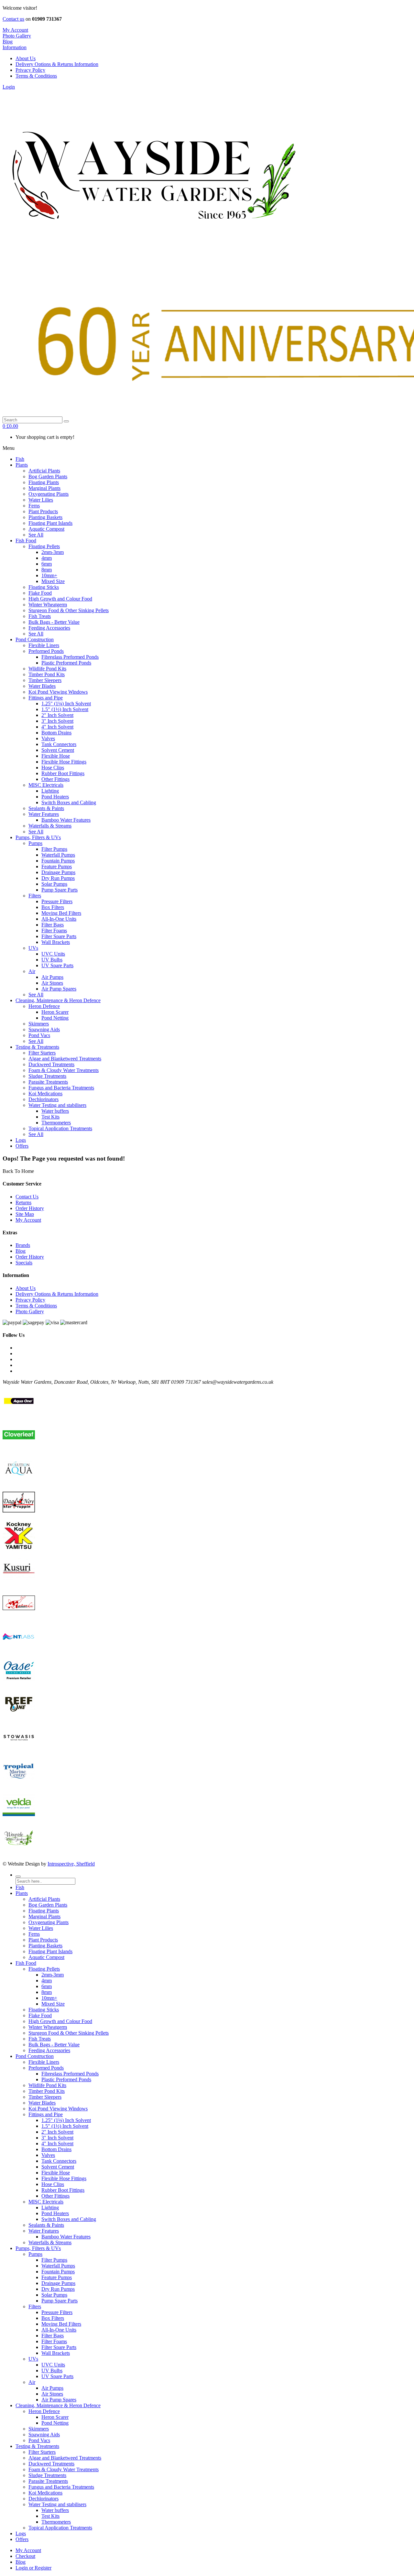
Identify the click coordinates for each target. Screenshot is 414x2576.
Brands (23, 1245)
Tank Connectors (59, 2161)
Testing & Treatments (37, 2446)
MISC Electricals (46, 2202)
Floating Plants (44, 1911)
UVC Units (53, 2365)
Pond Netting (55, 2423)
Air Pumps (52, 2388)
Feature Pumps (57, 2277)
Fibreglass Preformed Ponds (70, 2074)
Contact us (13, 19)
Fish (20, 1887)
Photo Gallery (17, 36)
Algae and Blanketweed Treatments (65, 2458)
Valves (48, 2155)
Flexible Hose (56, 2173)
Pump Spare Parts (60, 2301)
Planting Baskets (45, 1946)
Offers (22, 2539)
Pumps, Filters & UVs (38, 2248)
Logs (21, 2533)
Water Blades (42, 2103)
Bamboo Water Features (66, 2237)
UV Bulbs (52, 2370)
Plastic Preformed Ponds (66, 2079)
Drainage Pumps (58, 2283)
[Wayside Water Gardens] (150, 255)
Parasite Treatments (48, 2481)
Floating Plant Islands (50, 1951)
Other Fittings (55, 2196)
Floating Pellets (44, 1969)
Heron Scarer (55, 2417)
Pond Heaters (55, 2213)
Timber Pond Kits (47, 2091)
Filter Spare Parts (59, 2347)
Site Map (25, 1214)
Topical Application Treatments (60, 2528)
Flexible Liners (44, 2062)
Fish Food (26, 1963)
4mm (47, 1981)
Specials (24, 1263)
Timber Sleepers (45, 2097)
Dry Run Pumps (58, 2289)
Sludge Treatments (47, 2475)
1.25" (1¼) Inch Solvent (66, 2120)
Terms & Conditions (36, 76)
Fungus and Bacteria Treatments (61, 2487)
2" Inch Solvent (57, 2132)
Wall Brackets (56, 2353)
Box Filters (53, 2318)
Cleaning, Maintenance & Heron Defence (58, 2405)
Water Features (44, 2231)
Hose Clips (53, 2184)
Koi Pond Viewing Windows (58, 2109)
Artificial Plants (44, 1899)
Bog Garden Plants (48, 1905)
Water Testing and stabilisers (57, 2504)
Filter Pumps (54, 2260)
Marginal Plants (44, 1916)
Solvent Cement (58, 2167)
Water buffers (55, 2510)
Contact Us (27, 1197)
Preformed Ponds (46, 2068)
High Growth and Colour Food (60, 2021)
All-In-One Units (59, 2330)
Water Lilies (41, 1928)
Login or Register (33, 2568)
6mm (47, 1986)
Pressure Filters (57, 2312)
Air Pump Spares (59, 2400)
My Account (28, 1220)
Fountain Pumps (58, 2272)
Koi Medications (45, 2493)
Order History (30, 1208)
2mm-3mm (53, 1975)
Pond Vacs (39, 2440)
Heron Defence (44, 2411)
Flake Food (40, 2015)
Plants (22, 1893)
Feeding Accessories (49, 2050)
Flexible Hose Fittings (64, 2178)
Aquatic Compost (46, 1957)
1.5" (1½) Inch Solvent (65, 2126)
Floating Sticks (44, 2010)
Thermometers (56, 2522)
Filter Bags (53, 2336)
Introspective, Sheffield (71, 1864)
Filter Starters (42, 2452)
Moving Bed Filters (61, 2324)
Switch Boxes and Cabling (69, 2219)
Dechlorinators (44, 2499)
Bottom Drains (56, 2149)
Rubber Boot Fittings (63, 2190)
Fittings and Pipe (46, 2114)
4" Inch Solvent (57, 2143)
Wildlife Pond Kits (47, 2085)
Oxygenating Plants (49, 1922)
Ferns (34, 1934)
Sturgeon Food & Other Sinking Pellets (69, 2033)
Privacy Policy (30, 70)
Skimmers (39, 2429)
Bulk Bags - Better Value (54, 2045)
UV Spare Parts (57, 2376)
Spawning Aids (44, 2435)
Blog (21, 1251)
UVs (33, 2359)
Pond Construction (35, 2056)
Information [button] (15, 47)
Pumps (35, 2254)
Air (32, 2382)
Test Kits (50, 2516)
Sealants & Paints (46, 2225)
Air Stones (52, 2394)
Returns (23, 1202)
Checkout (25, 2556)
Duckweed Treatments (51, 2464)
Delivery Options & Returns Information (57, 64)
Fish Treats (40, 2039)
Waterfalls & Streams (50, 2242)
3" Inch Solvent (57, 2138)
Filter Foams (54, 2341)
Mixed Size (53, 2004)
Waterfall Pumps (58, 2266)
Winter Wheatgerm (48, 2027)
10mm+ (49, 1998)
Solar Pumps (54, 2295)
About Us (26, 58)
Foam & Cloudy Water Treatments (64, 2469)
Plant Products (43, 1940)
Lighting (50, 2208)
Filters (35, 2306)
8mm (47, 1992)
